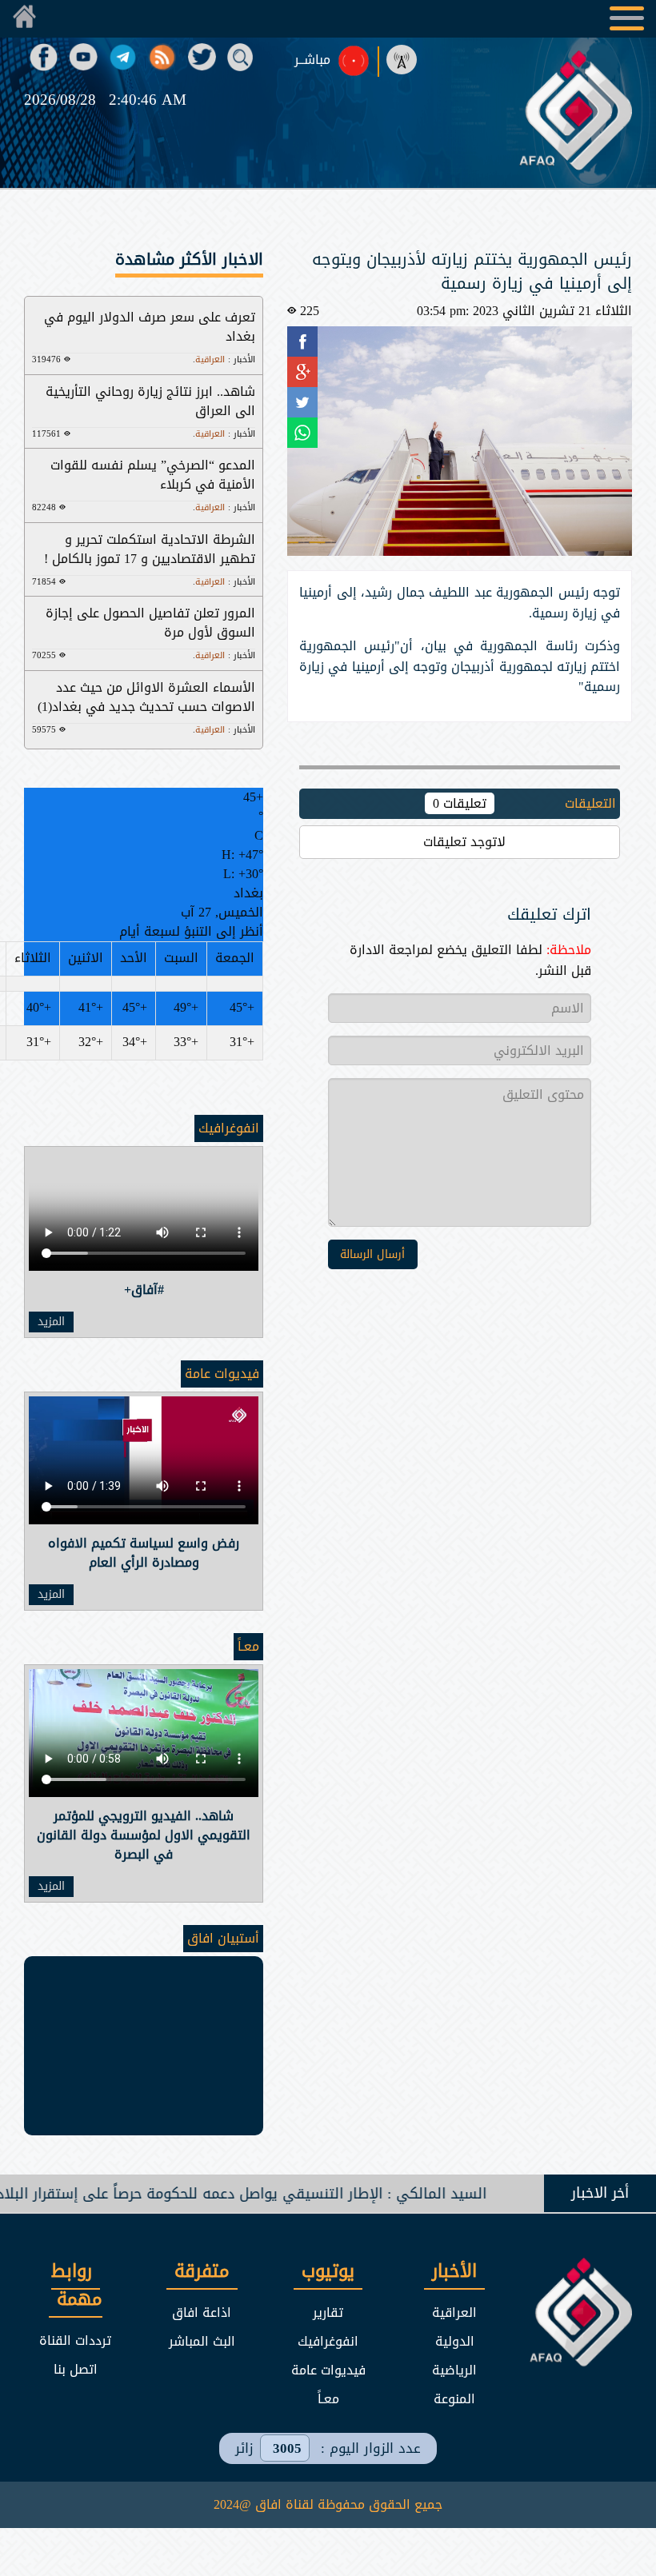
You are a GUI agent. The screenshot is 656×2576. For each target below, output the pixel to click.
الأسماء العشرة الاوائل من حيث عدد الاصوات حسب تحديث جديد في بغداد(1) (146, 697)
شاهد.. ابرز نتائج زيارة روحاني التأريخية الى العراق (150, 401)
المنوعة (454, 2399)
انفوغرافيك (229, 1128)
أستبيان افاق (223, 1938)
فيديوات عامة (222, 1374)
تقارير (328, 2312)
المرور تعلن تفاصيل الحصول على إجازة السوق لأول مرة (150, 623)
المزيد (51, 1322)
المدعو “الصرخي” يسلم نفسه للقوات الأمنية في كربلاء (153, 475)
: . (224, 359)
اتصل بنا (76, 2369)
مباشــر (312, 60)
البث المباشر (202, 2341)
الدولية (455, 2341)
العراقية (454, 2312)
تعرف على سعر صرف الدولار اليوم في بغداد (150, 327)
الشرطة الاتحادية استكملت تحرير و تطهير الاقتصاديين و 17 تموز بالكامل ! (150, 549)
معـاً (248, 1646)
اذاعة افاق (202, 2312)
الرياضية (454, 2370)
